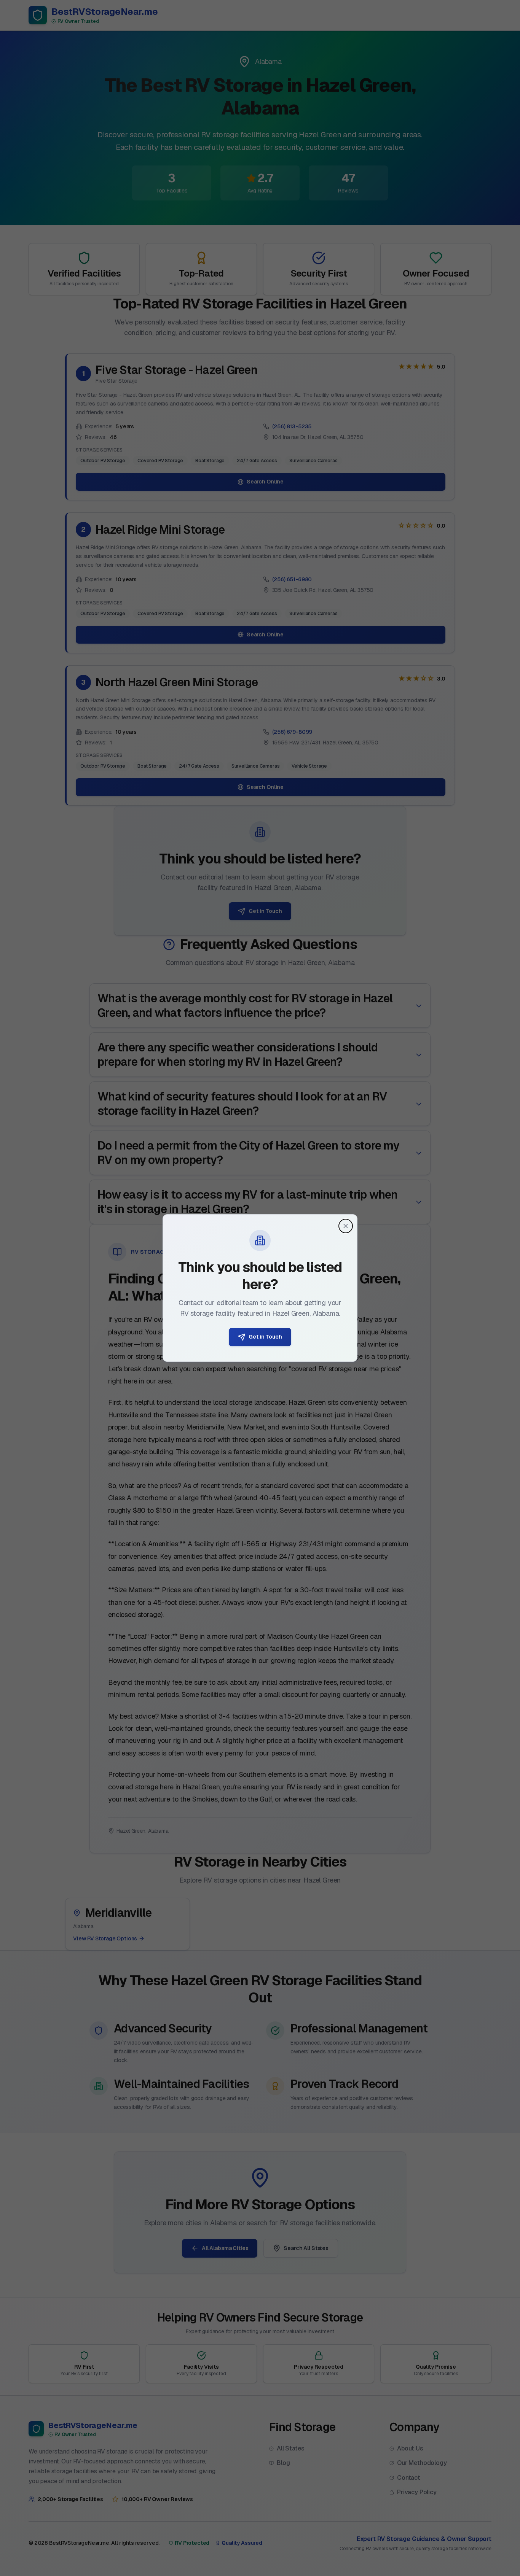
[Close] (346, 1226)
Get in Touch (265, 1337)
